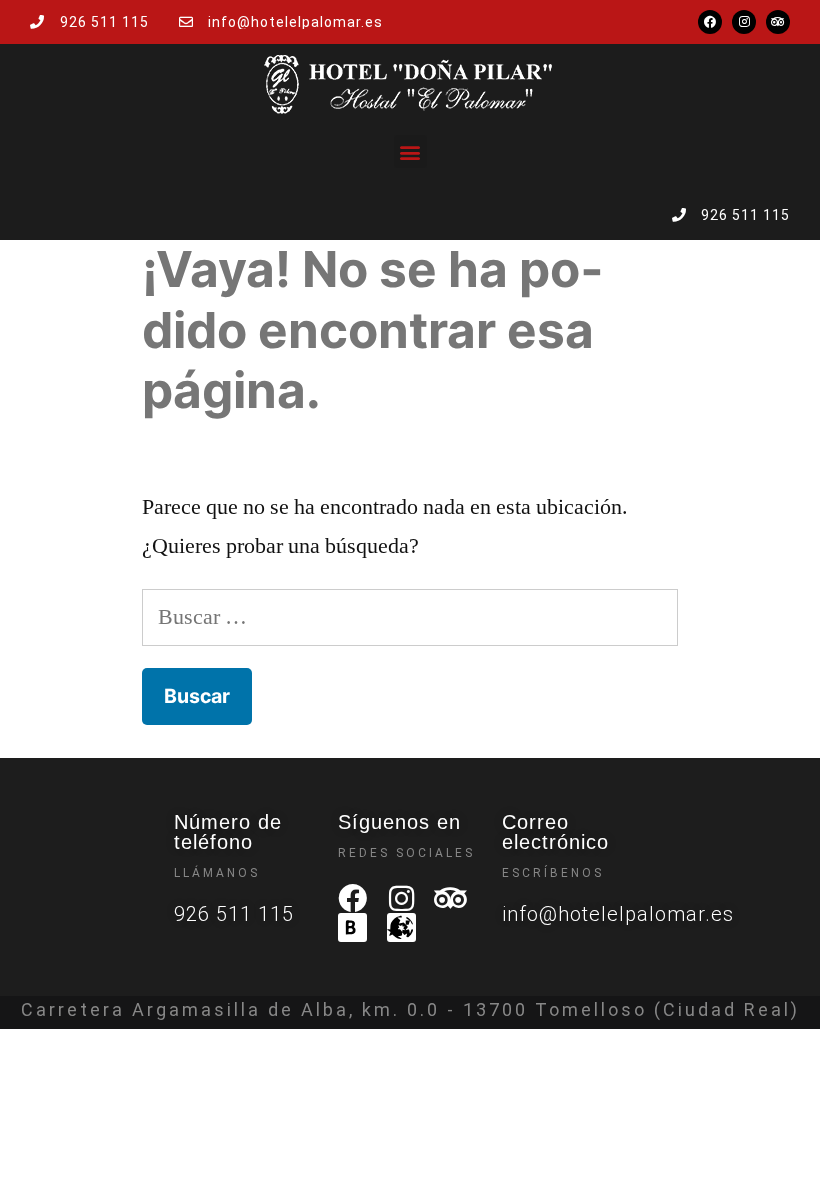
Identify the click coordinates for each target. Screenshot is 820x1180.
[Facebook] (710, 22)
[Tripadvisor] (778, 22)
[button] (410, 151)
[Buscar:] (410, 617)
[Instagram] (744, 22)
